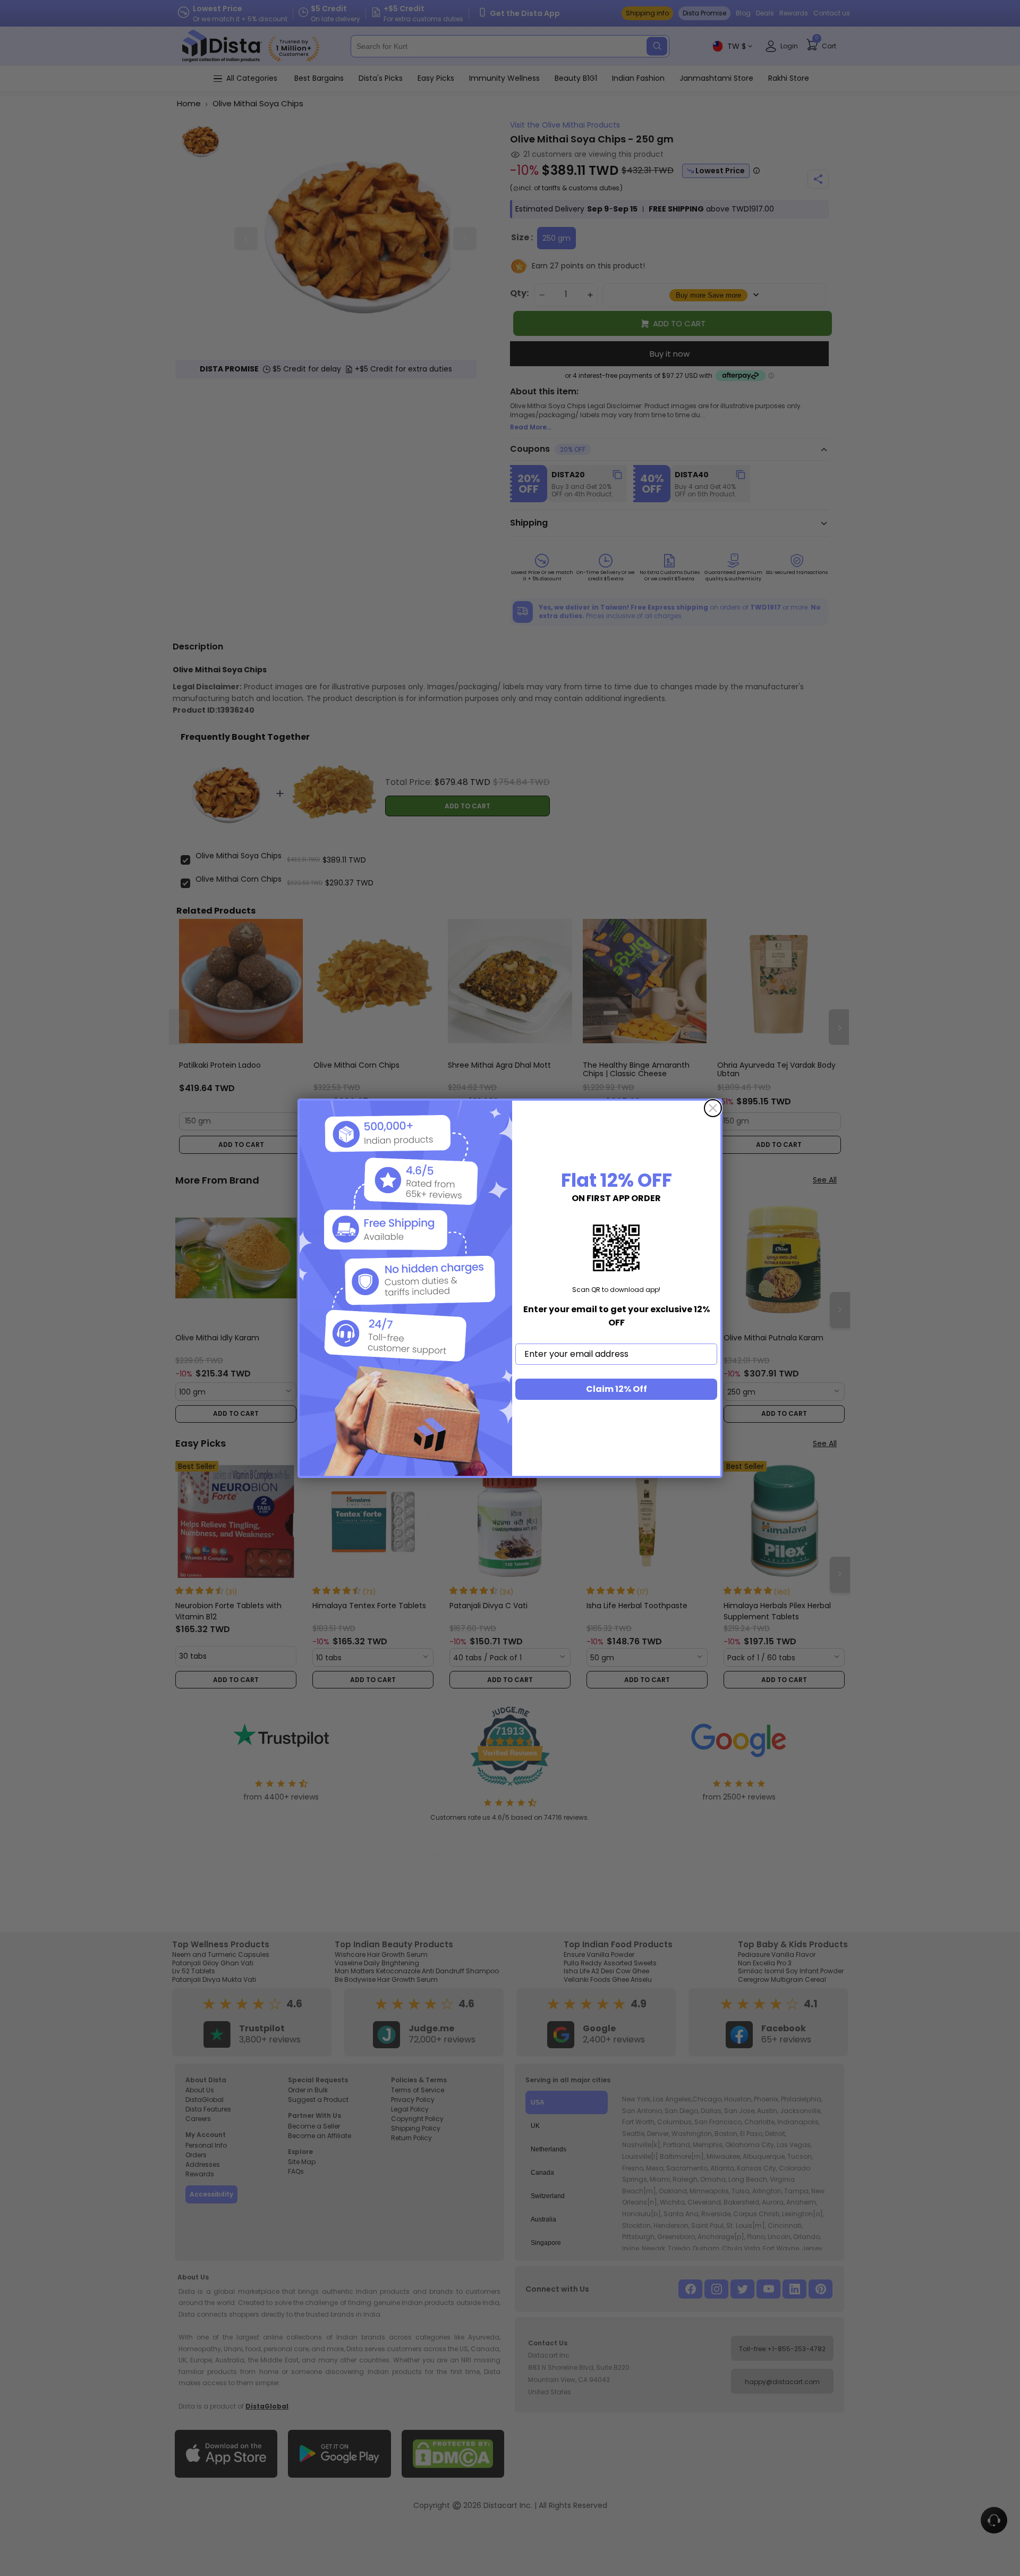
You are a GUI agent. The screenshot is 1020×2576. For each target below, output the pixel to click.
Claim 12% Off (617, 1389)
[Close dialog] (713, 1108)
